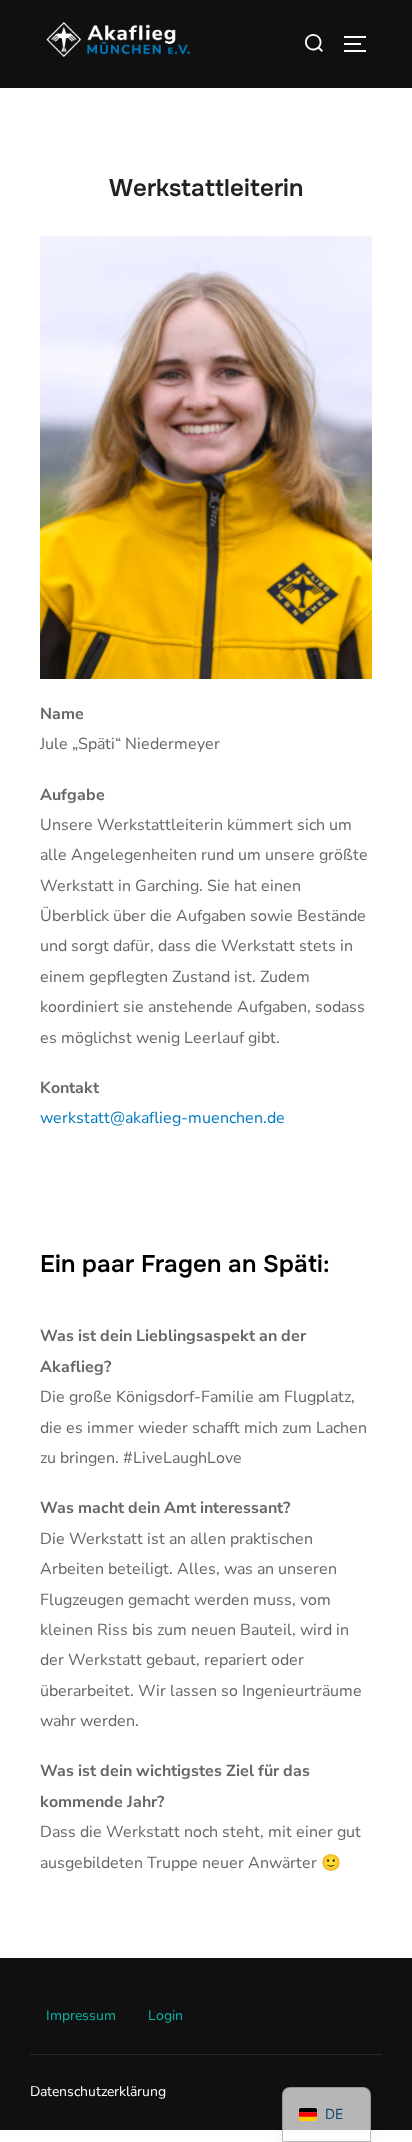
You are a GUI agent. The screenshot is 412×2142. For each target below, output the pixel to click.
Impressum (81, 2015)
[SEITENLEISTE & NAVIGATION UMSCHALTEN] (362, 44)
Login (165, 2015)
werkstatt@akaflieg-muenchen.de (162, 1118)
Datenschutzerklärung (98, 2091)
